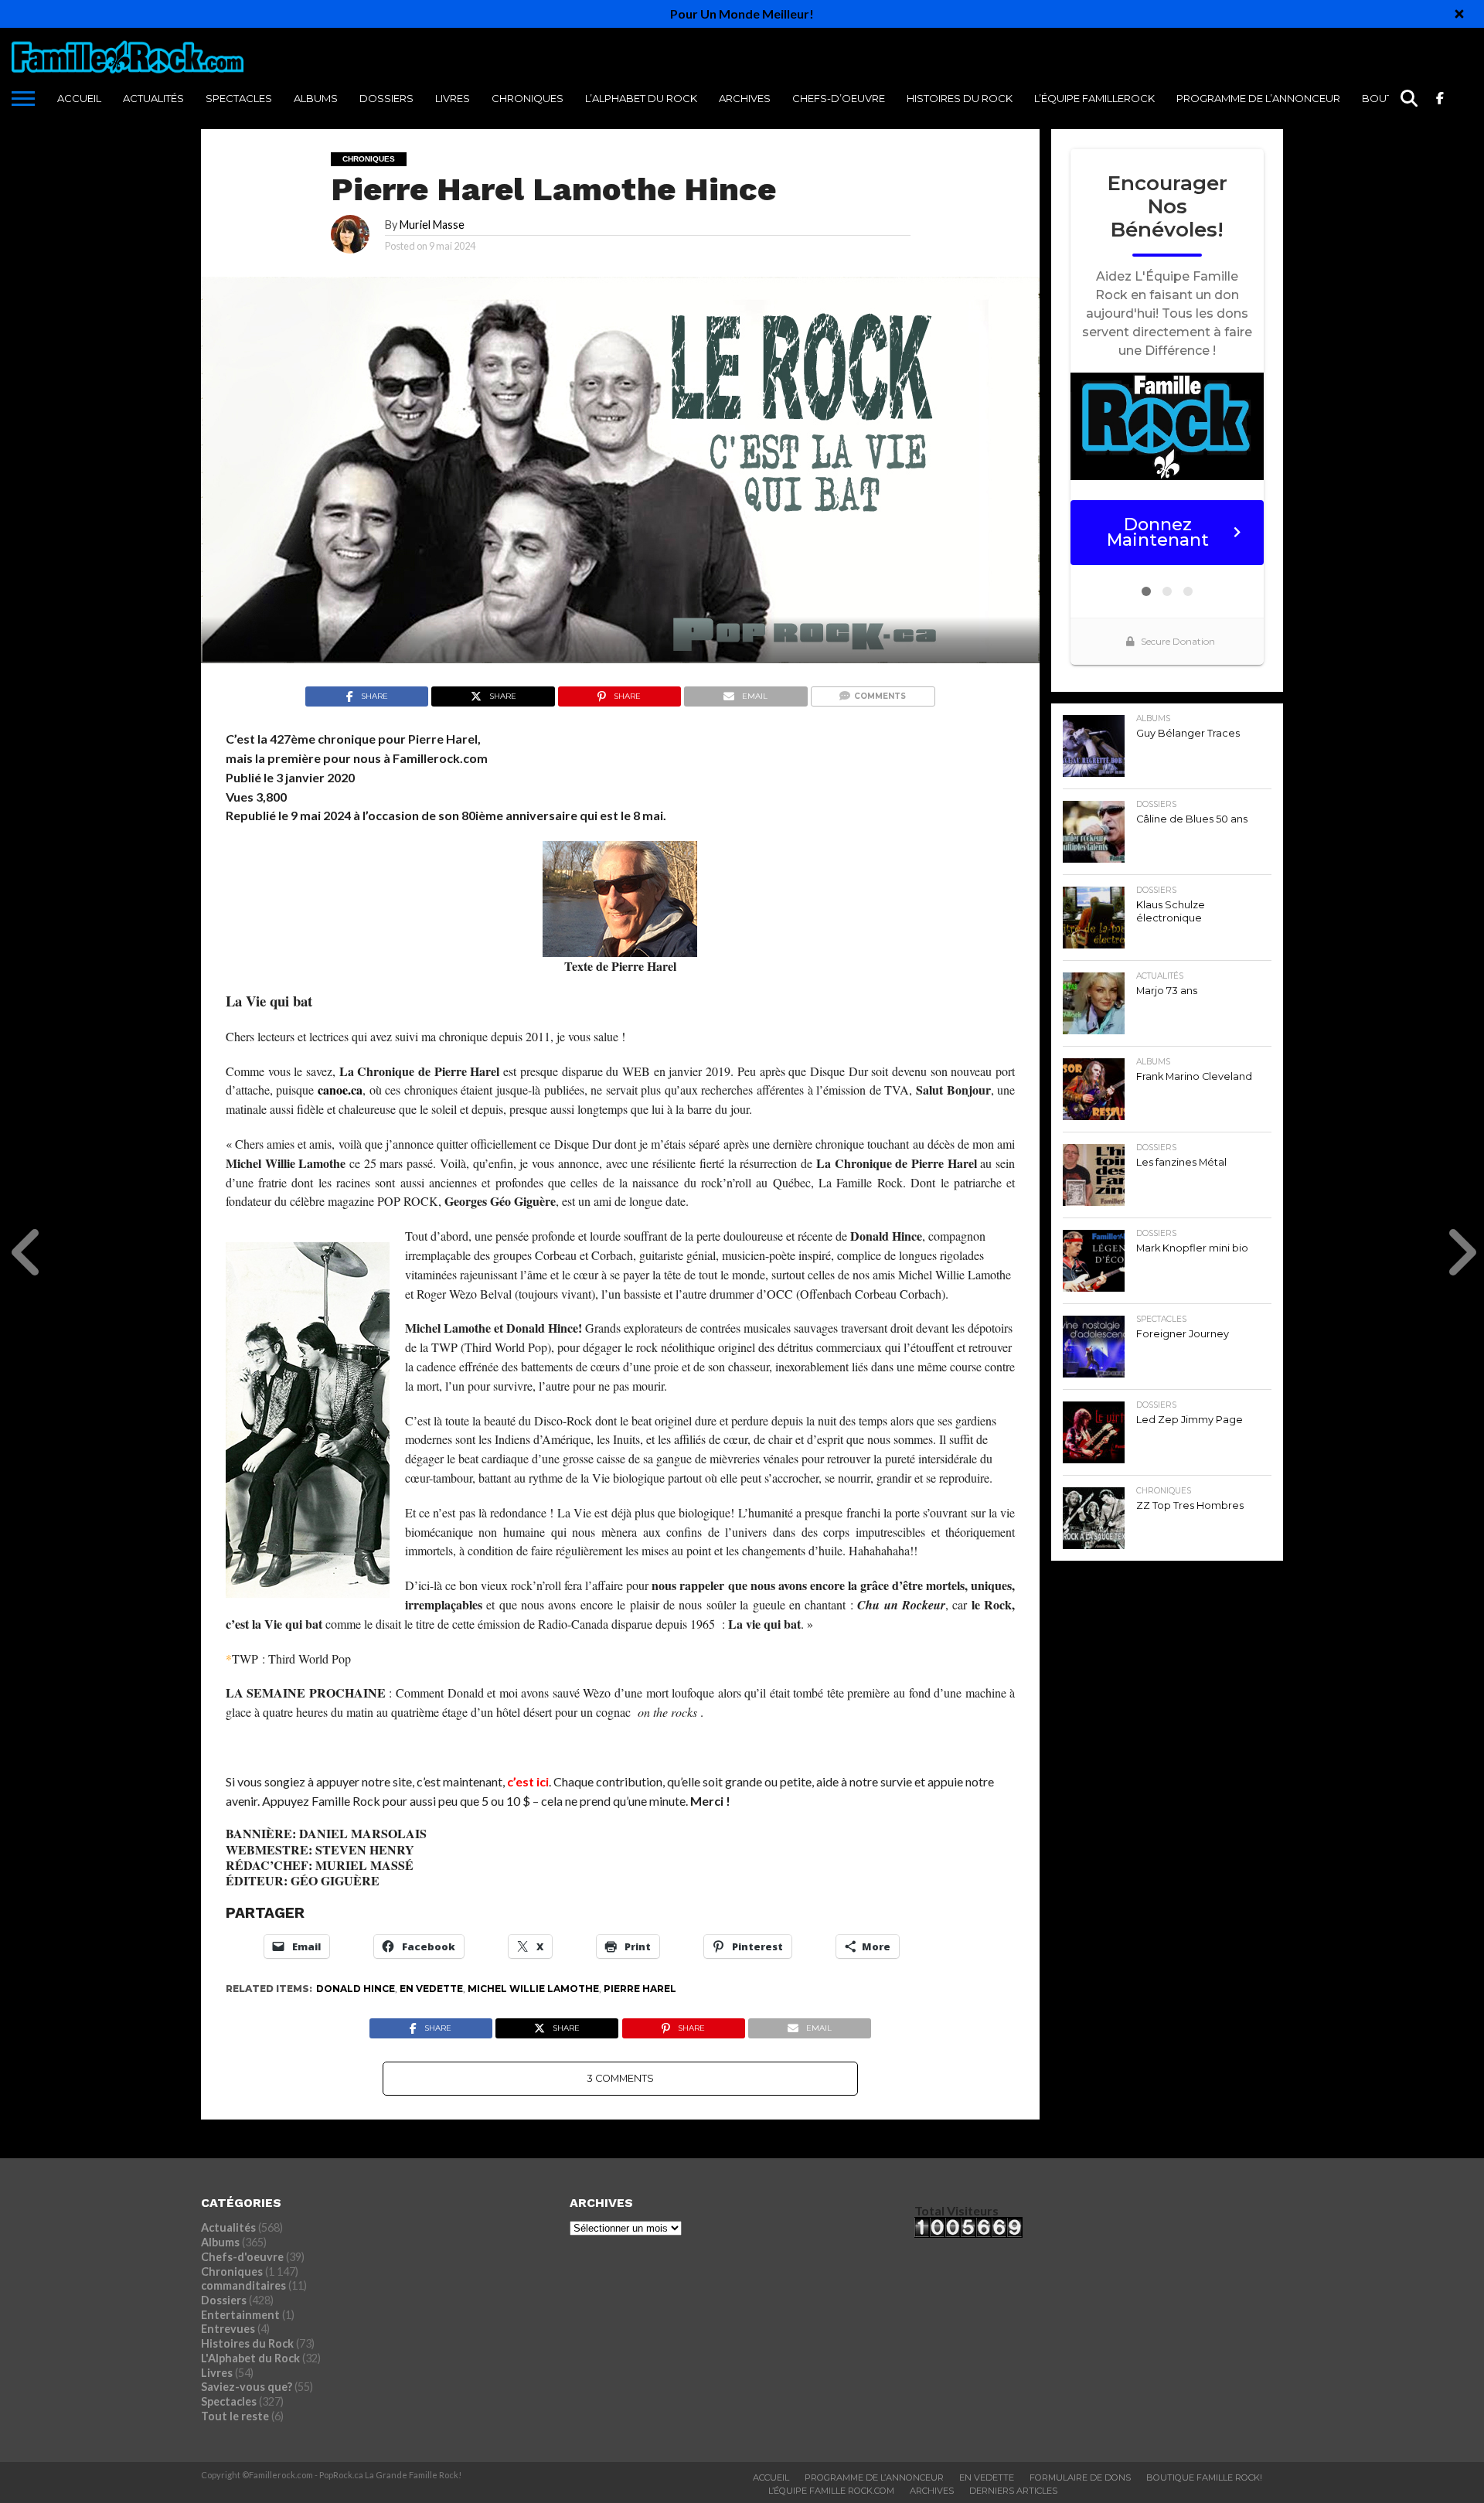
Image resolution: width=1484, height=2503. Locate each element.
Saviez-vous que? (247, 2387)
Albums (316, 98)
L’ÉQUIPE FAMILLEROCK (1094, 98)
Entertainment (240, 2315)
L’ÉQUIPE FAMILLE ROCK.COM (831, 2491)
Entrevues (228, 2329)
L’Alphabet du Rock (641, 98)
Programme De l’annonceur (1258, 98)
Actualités (153, 98)
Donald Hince (356, 1989)
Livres (453, 98)
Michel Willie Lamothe (533, 1989)
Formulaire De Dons (1080, 2477)
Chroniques (528, 98)
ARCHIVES (745, 98)
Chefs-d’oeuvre (839, 98)
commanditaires (243, 2285)
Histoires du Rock (960, 98)
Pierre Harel (640, 1989)
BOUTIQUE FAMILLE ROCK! (1204, 2477)
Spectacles (239, 98)
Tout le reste (235, 2416)
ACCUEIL (79, 98)
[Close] (1459, 14)
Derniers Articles (1013, 2491)
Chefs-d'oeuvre (242, 2257)
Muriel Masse (432, 225)
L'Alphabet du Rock (250, 2358)
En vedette (431, 1989)
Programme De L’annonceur (874, 2477)
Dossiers (386, 98)
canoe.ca (340, 1090)
